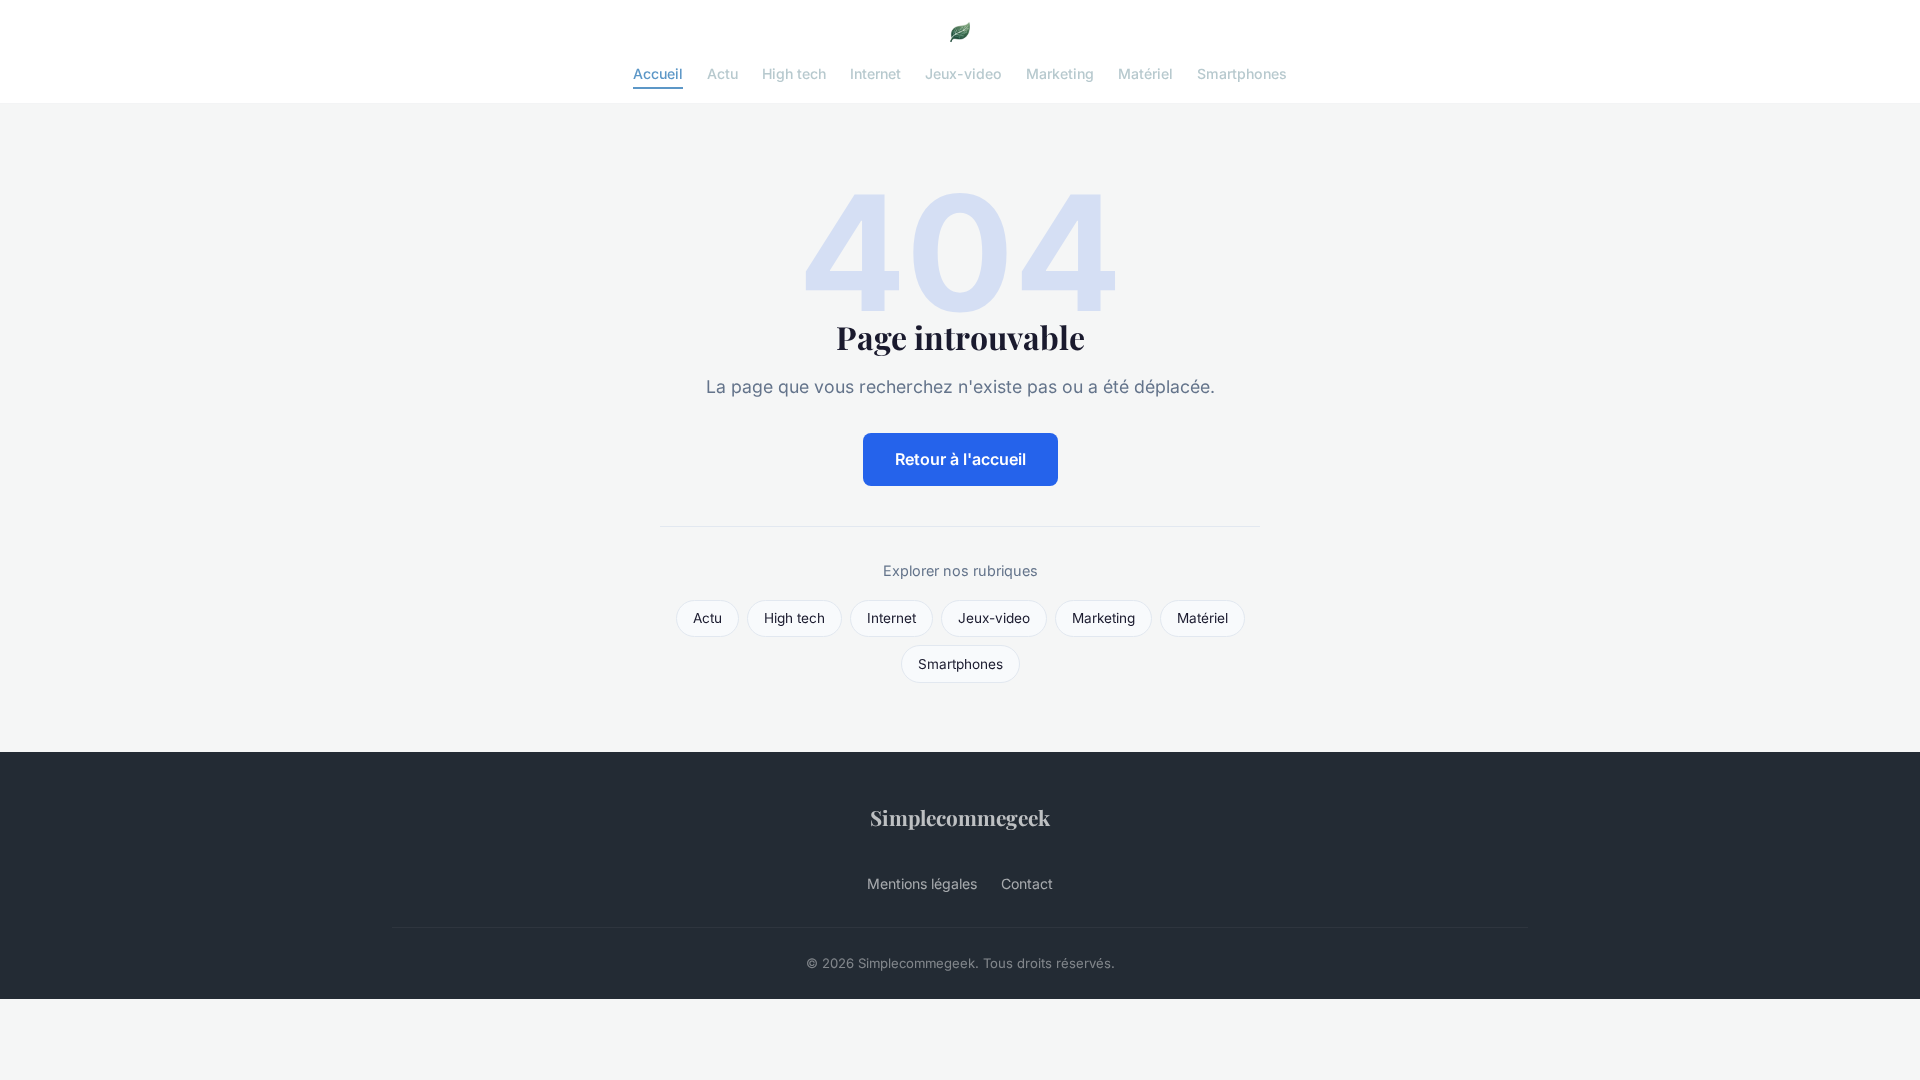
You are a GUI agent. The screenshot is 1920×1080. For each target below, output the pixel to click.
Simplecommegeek (960, 817)
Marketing (1060, 73)
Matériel (1145, 73)
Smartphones (1242, 73)
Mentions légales (922, 883)
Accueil (658, 73)
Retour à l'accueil (960, 459)
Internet (875, 73)
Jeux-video (963, 73)
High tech (794, 73)
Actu (722, 73)
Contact (1027, 883)
